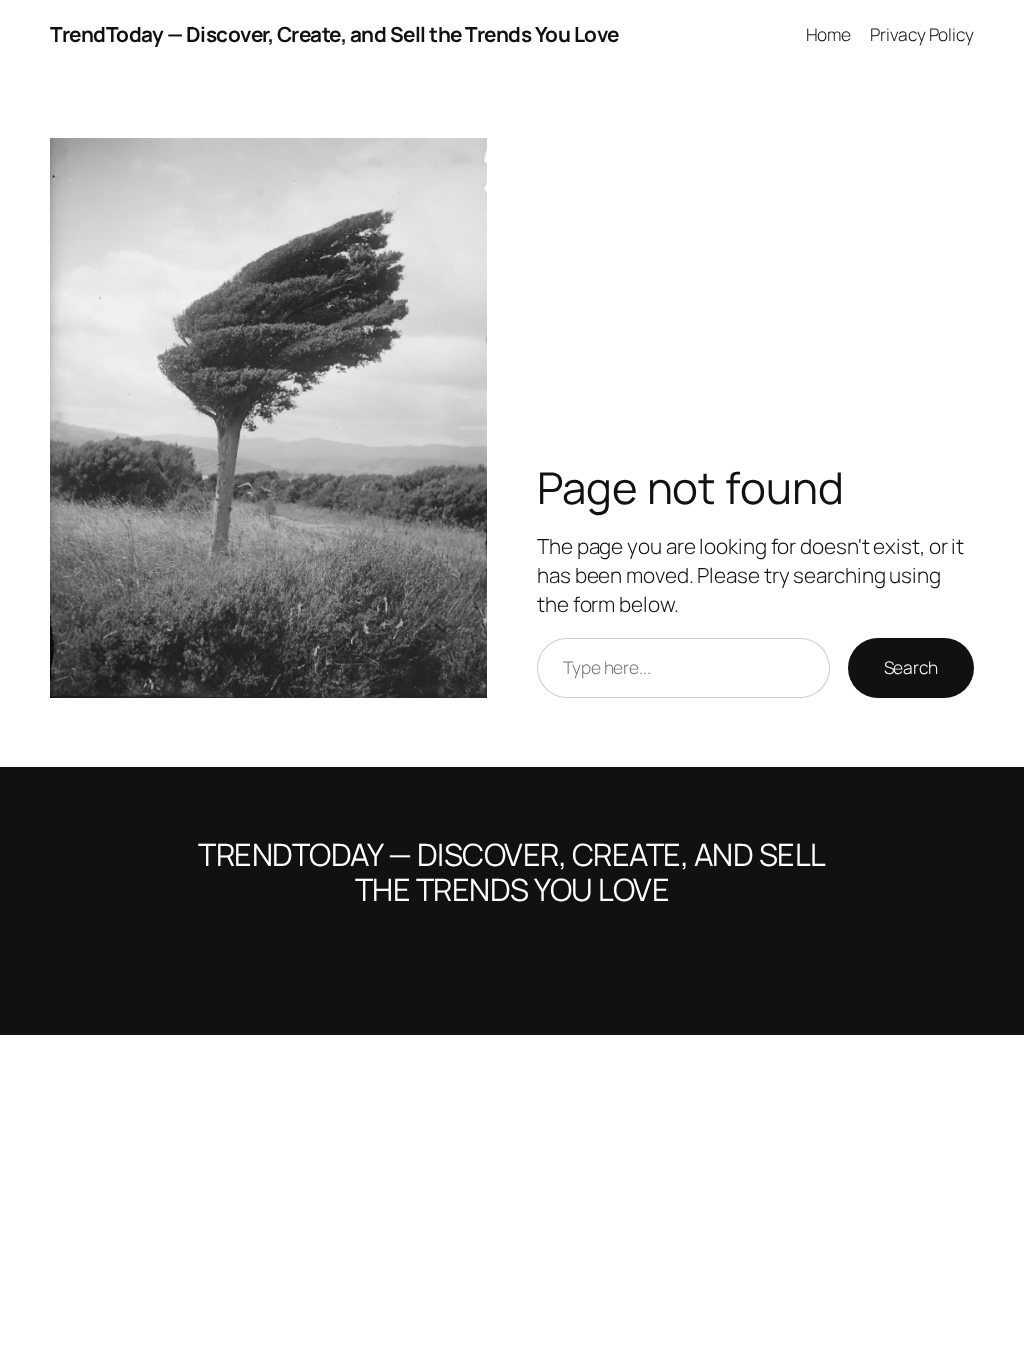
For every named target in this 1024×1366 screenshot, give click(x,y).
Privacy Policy (922, 34)
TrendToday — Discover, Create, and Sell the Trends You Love (334, 34)
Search (911, 667)
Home (829, 34)
